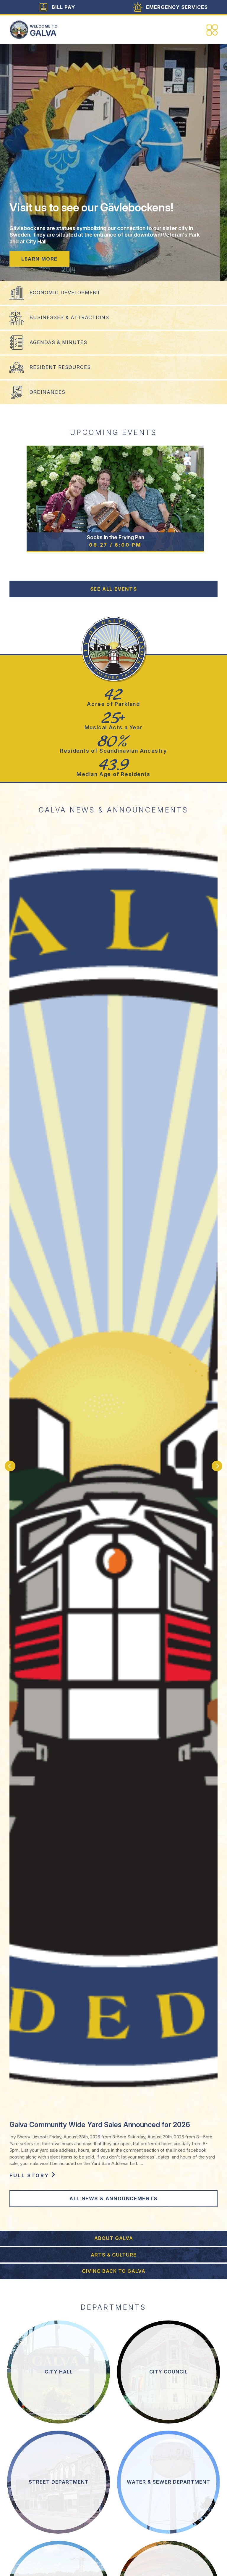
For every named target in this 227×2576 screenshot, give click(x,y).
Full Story (29, 2175)
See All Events (113, 589)
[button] (10, 1466)
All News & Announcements (113, 2198)
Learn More (39, 259)
